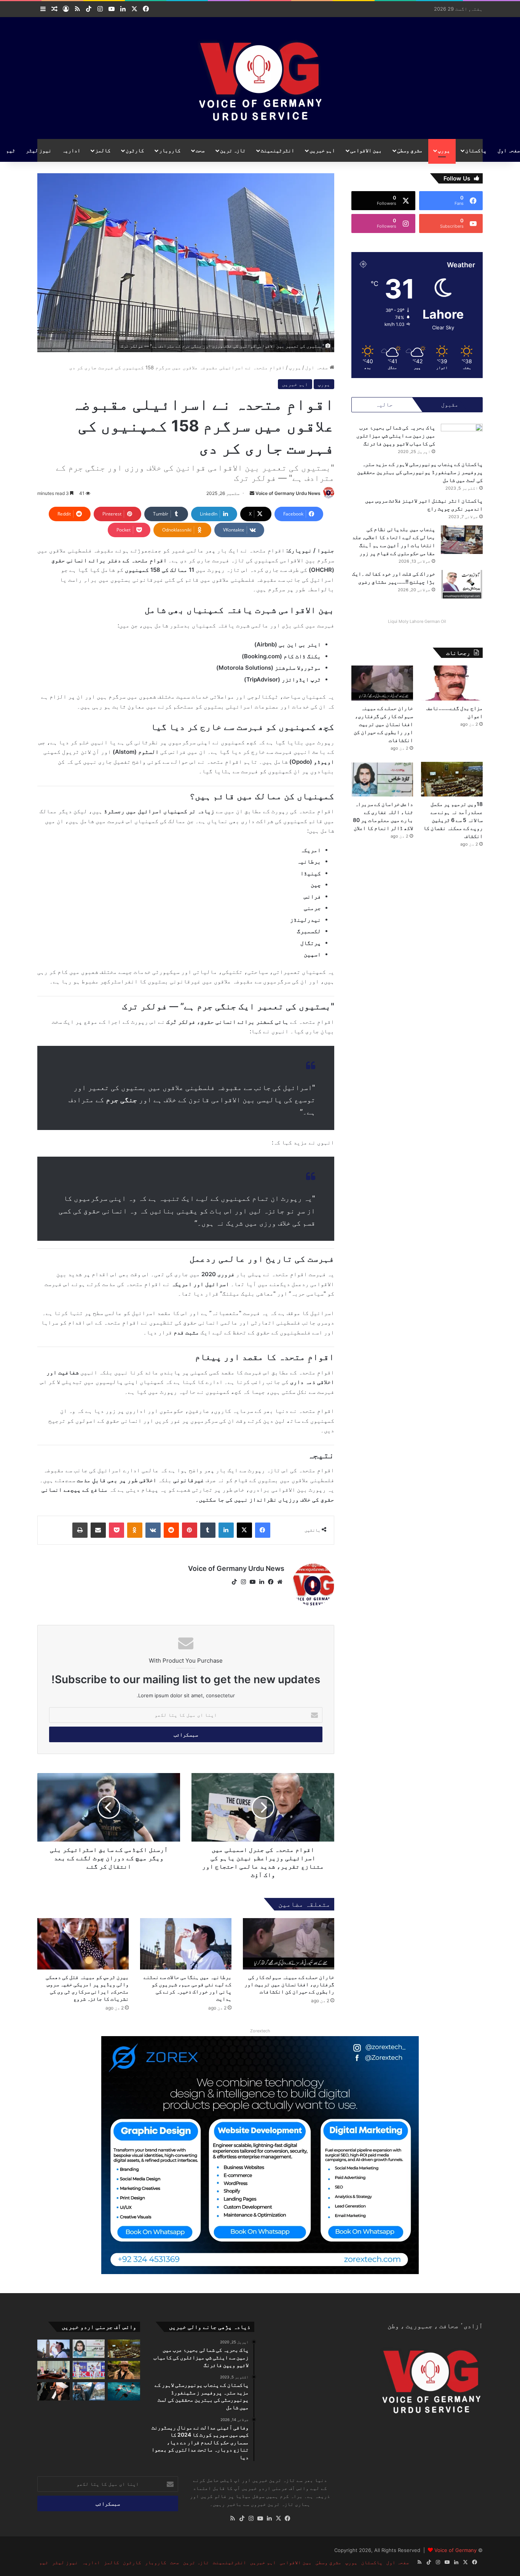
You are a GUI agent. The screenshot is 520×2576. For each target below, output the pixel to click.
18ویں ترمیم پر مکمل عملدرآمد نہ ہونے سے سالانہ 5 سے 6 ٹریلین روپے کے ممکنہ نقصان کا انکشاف (453, 820)
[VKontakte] (153, 1530)
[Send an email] (252, 493)
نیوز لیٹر (39, 150)
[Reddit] (171, 1530)
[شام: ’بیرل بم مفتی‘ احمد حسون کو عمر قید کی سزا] (53, 2391)
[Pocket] (116, 1530)
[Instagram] (243, 1582)
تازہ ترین (233, 150)
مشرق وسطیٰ (410, 150)
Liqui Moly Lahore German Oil (417, 621)
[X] (244, 1530)
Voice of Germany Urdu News (288, 493)
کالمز (103, 150)
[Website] (280, 1582)
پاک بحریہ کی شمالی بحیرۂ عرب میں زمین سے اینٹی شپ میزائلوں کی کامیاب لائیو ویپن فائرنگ (396, 435)
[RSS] (233, 2519)
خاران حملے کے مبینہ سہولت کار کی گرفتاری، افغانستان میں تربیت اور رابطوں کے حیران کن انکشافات (289, 1984)
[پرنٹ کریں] (80, 1530)
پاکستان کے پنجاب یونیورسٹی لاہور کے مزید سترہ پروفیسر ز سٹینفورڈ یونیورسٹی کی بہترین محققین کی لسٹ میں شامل (420, 472)
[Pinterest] (190, 1530)
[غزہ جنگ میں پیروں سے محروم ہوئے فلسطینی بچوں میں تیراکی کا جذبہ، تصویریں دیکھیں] (124, 2391)
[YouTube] (252, 1582)
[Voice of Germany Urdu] (260, 78)
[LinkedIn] (226, 1530)
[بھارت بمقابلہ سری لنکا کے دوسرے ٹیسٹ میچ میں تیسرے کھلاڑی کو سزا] (89, 2370)
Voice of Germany (455, 2550)
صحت (200, 150)
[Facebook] (263, 1530)
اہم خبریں (322, 150)
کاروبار (170, 150)
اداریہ (71, 150)
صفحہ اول (317, 367)
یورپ (444, 150)
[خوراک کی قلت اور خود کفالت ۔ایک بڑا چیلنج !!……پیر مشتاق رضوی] (462, 584)
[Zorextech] (260, 2155)
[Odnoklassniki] (135, 1530)
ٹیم (11, 150)
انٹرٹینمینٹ (278, 150)
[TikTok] (234, 1582)
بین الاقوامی (366, 150)
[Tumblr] (208, 1530)
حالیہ (384, 405)
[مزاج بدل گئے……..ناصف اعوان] (452, 683)
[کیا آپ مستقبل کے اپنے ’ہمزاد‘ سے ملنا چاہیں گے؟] (89, 2391)
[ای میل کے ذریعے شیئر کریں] (98, 1530)
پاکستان (476, 150)
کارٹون (135, 150)
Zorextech (260, 2031)
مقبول (450, 405)
